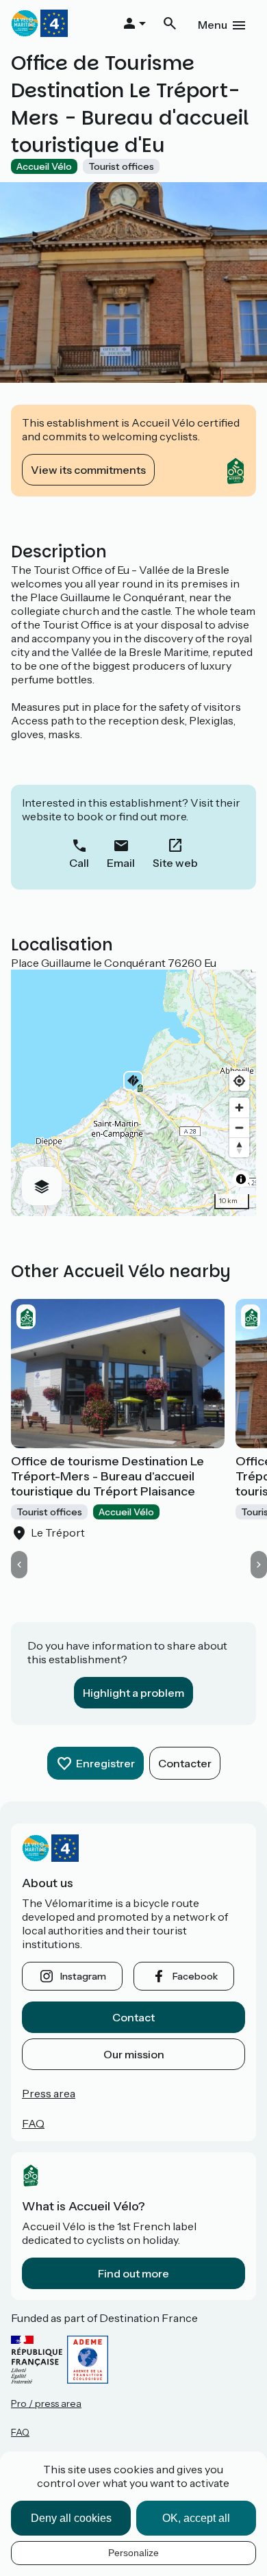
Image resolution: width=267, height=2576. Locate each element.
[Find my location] (239, 1081)
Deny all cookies (71, 2518)
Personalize (133, 2553)
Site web (175, 863)
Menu (213, 25)
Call (79, 863)
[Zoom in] (239, 1108)
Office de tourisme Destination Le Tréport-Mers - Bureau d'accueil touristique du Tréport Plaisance (107, 1476)
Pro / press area (46, 2403)
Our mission (134, 2054)
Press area (49, 2093)
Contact (133, 2017)
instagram (83, 1976)
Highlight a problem (133, 1693)
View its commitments (88, 470)
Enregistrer (105, 1763)
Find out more (133, 2273)
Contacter (185, 1763)
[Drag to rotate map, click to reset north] (239, 1147)
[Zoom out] (239, 1127)
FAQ (33, 2123)
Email (121, 863)
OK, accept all (196, 2518)
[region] (133, 1093)
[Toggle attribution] (241, 1179)
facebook (195, 1976)
